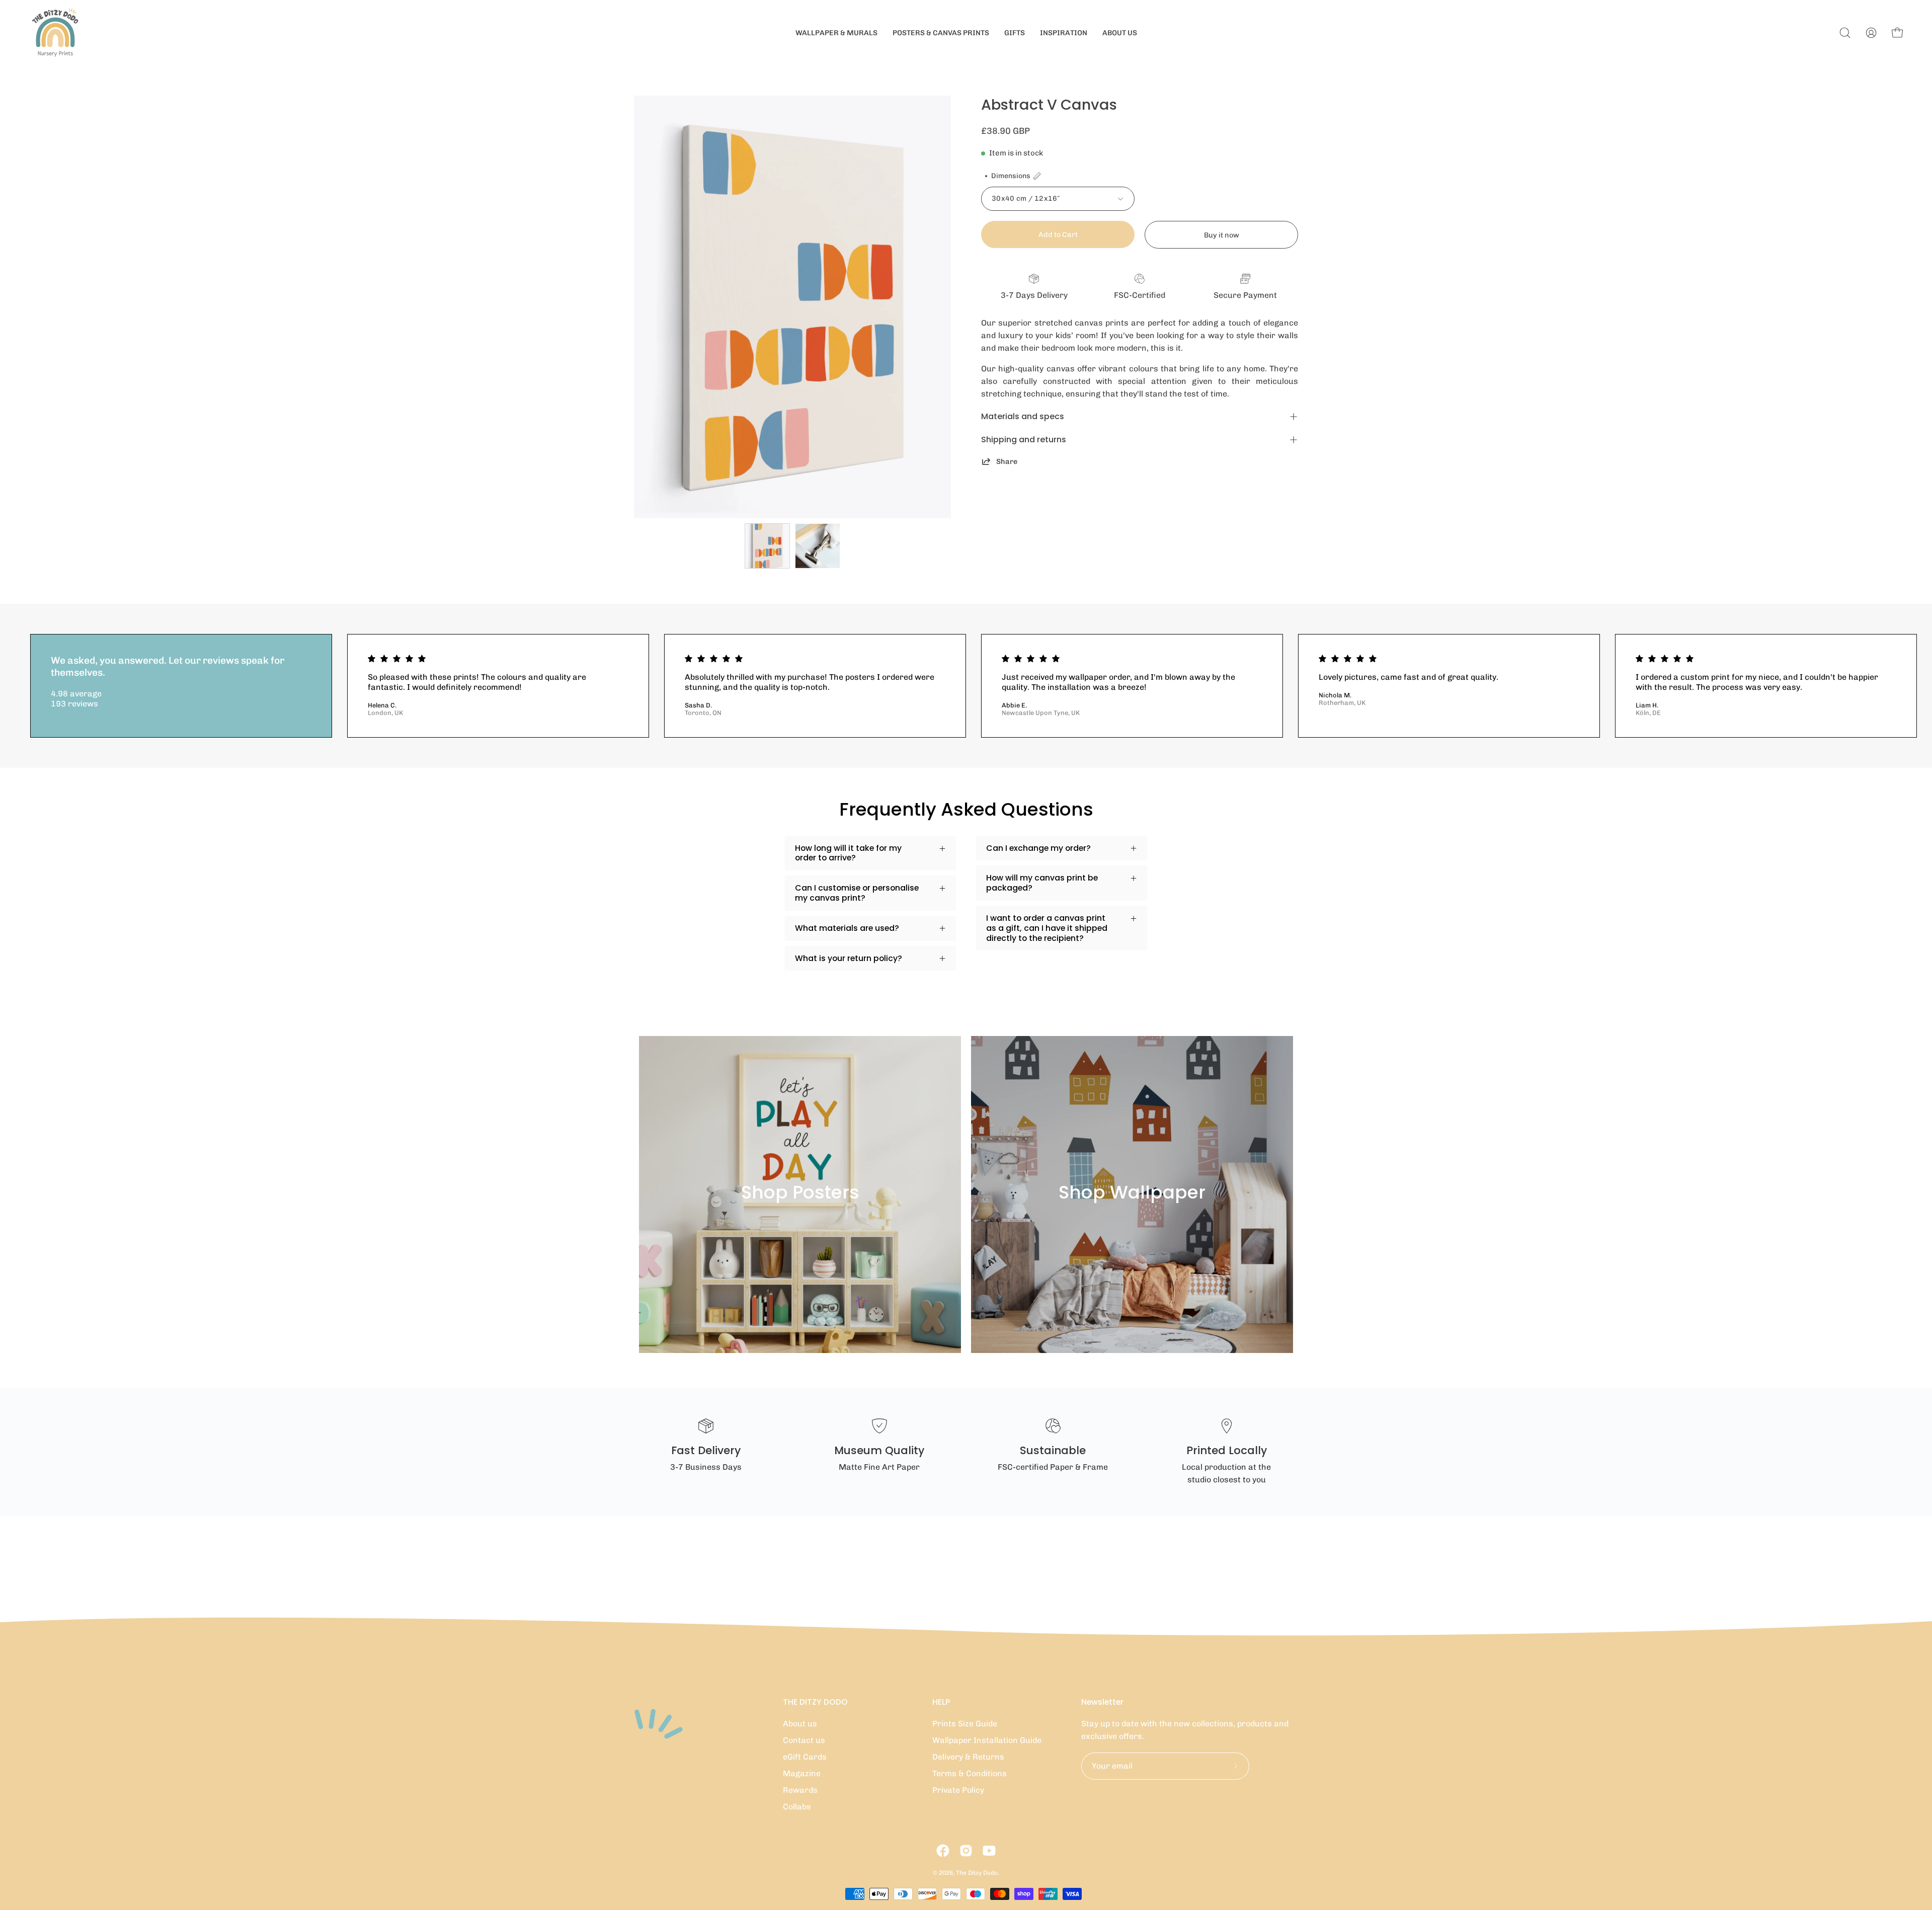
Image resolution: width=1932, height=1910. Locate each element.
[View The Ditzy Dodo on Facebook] (943, 1851)
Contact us (804, 1740)
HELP (941, 1702)
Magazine (802, 1773)
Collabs (797, 1807)
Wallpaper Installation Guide (987, 1740)
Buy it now (1222, 235)
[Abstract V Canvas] (767, 546)
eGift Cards (805, 1757)
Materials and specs (1023, 416)
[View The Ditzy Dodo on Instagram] (966, 1851)
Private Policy (958, 1790)
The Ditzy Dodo (977, 1873)
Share (1007, 461)
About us (800, 1724)
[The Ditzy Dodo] (55, 33)
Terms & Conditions (970, 1773)
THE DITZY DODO (815, 1702)
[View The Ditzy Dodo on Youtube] (989, 1851)
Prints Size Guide (965, 1724)
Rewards (800, 1790)
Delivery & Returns (968, 1757)
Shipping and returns (1024, 440)
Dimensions (1011, 176)
